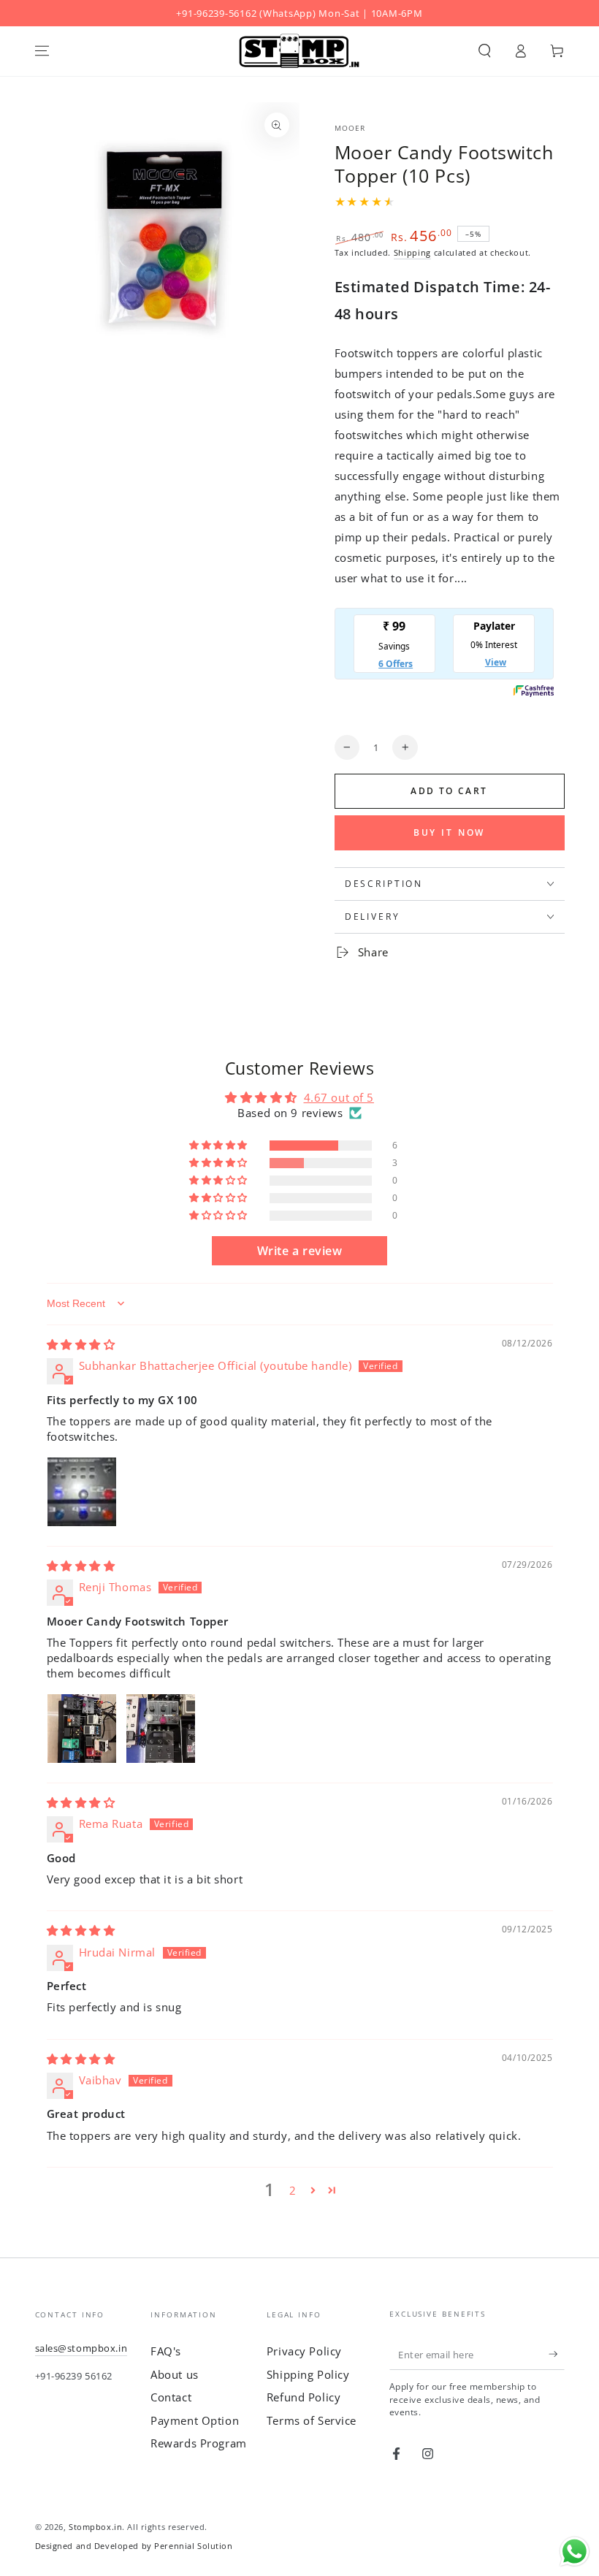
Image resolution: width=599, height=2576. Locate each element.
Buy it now (450, 832)
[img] (81, 1344)
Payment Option (195, 2420)
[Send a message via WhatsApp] (575, 2552)
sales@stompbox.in (81, 2348)
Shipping (412, 252)
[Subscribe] (557, 2354)
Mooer (350, 128)
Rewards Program (199, 2443)
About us (175, 2374)
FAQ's (166, 2351)
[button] (485, 51)
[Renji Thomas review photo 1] (82, 1729)
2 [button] (293, 2190)
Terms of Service (312, 2420)
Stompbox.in (95, 2527)
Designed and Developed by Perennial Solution (134, 2546)
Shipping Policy (308, 2374)
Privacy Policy (304, 2351)
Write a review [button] (300, 1251)
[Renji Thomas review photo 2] (161, 1729)
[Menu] (42, 51)
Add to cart (449, 791)
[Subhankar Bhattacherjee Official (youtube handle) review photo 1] (82, 1492)
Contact (171, 2397)
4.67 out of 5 (339, 1097)
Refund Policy (304, 2397)
